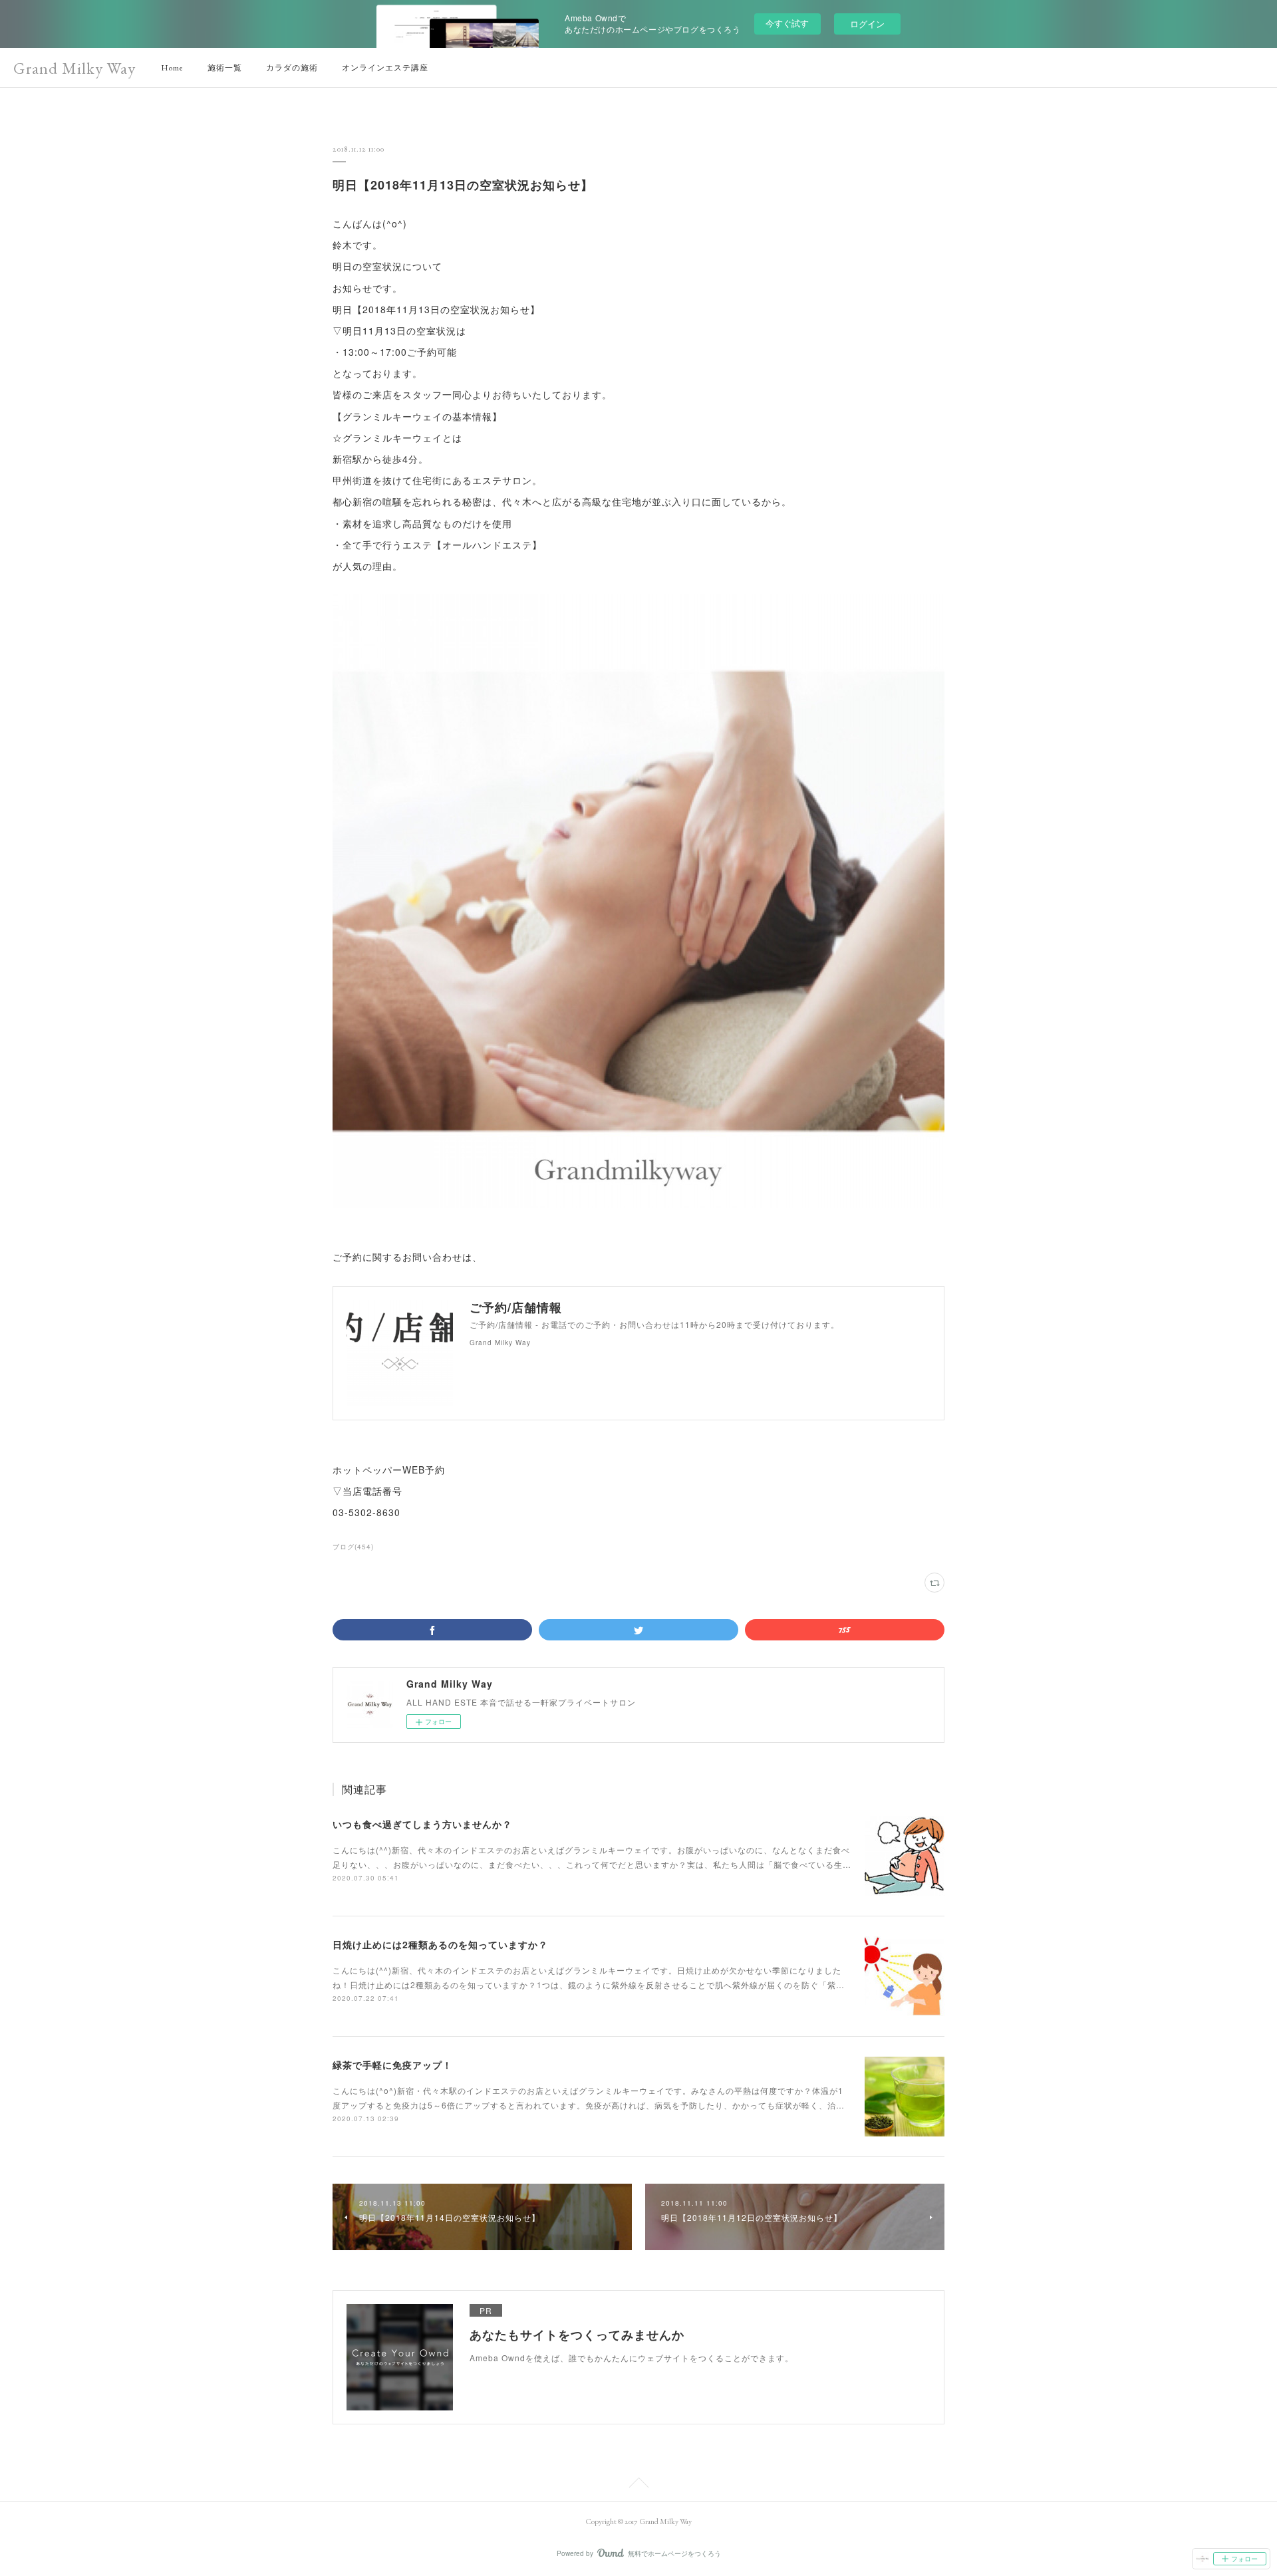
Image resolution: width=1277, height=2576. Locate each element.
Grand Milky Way (74, 68)
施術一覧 (225, 68)
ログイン (867, 24)
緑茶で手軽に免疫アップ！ (392, 2065)
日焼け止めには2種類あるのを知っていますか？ (440, 1944)
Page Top (638, 2485)
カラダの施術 (292, 68)
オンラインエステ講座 (385, 68)
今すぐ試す (787, 23)
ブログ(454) (353, 1547)
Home (172, 68)
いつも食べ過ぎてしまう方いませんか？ (422, 1824)
